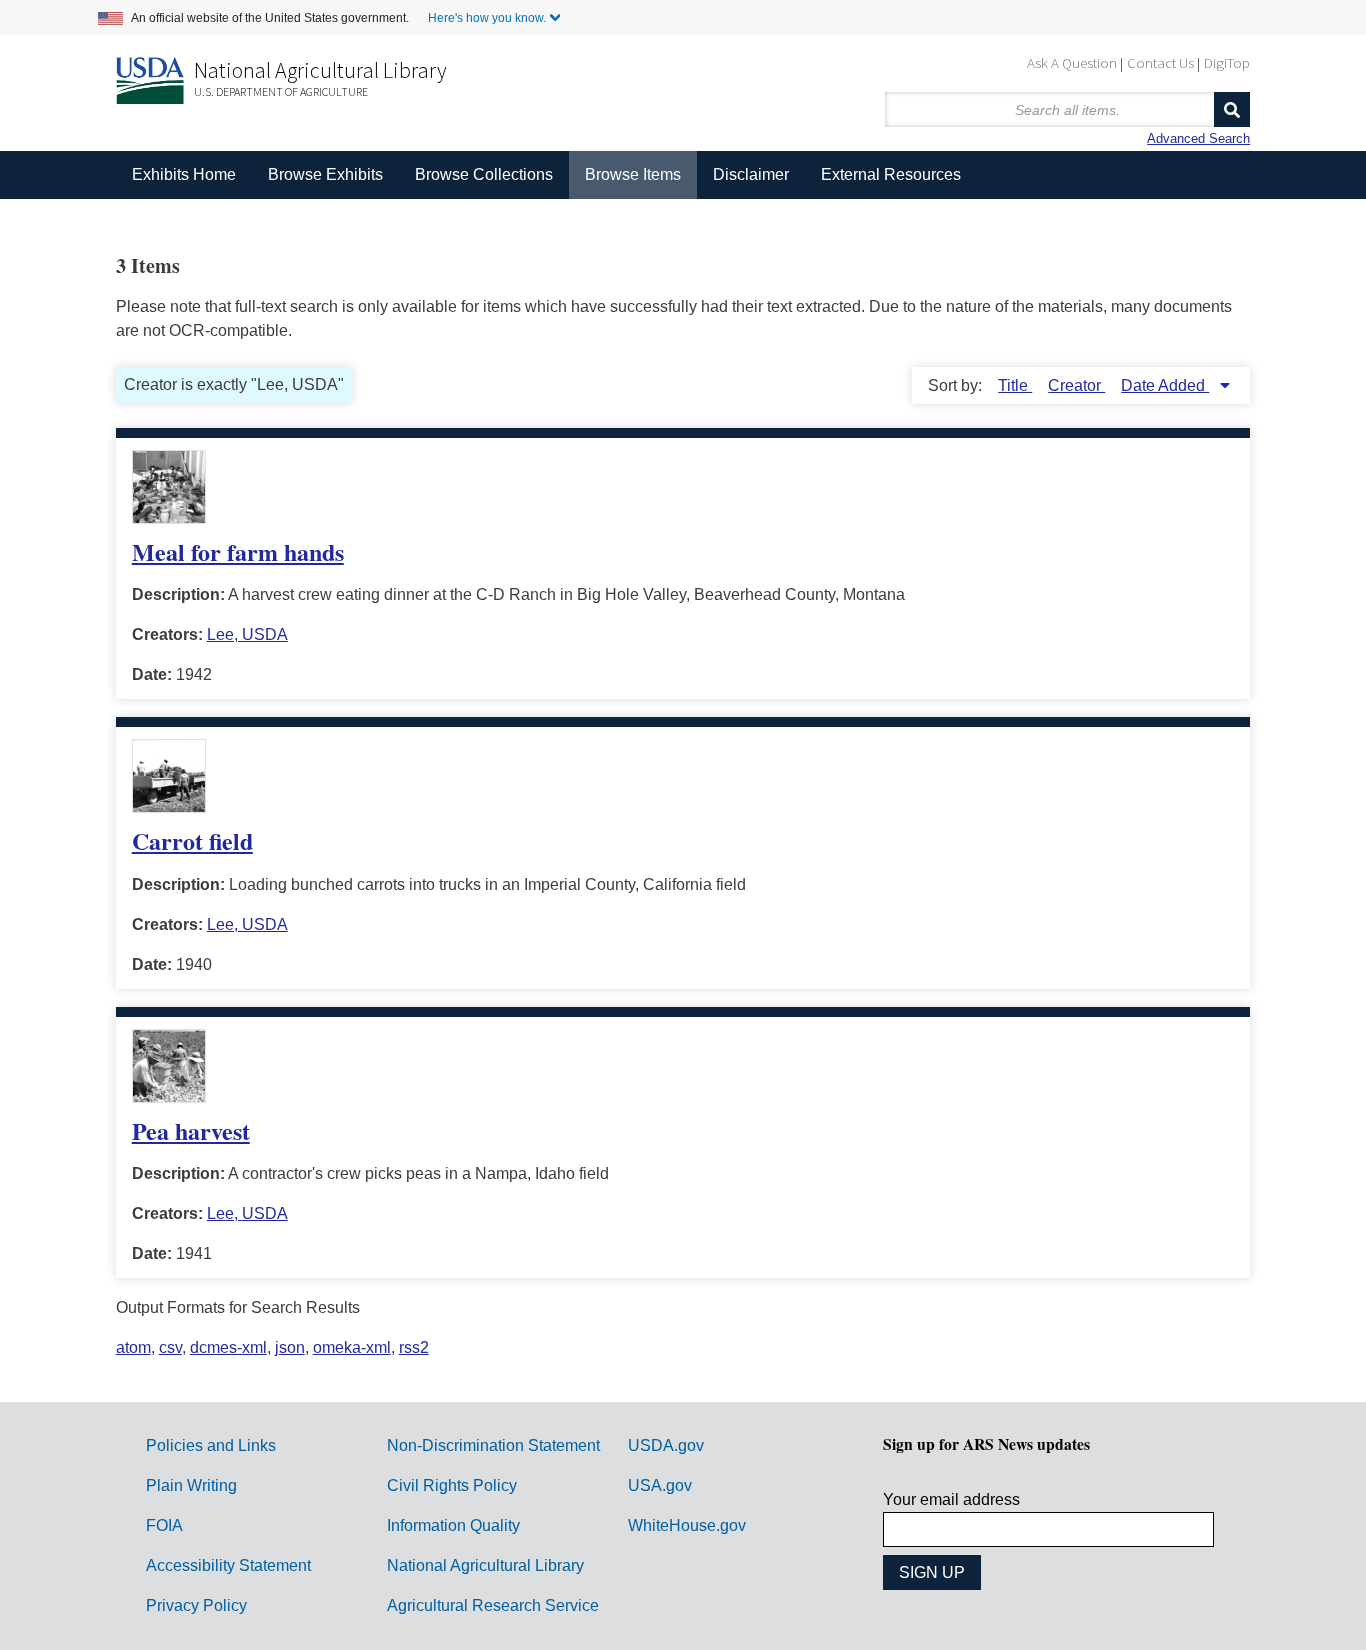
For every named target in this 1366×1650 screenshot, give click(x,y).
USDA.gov (666, 1445)
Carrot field (192, 840)
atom (133, 1347)
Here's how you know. (487, 18)
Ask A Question (1072, 62)
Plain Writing (191, 1485)
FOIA (164, 1525)
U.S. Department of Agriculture (281, 91)
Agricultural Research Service (493, 1605)
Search (1232, 109)
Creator (1076, 385)
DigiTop (1227, 62)
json (290, 1347)
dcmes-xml (228, 1347)
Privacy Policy (196, 1605)
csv (170, 1347)
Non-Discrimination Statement (493, 1445)
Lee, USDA (247, 634)
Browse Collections (484, 174)
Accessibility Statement (228, 1565)
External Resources (891, 174)
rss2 (414, 1347)
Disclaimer (751, 174)
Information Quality (453, 1525)
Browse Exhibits (325, 174)
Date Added (1165, 385)
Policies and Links (211, 1445)
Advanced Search (1198, 138)
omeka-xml (352, 1347)
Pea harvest (191, 1130)
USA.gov (660, 1485)
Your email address (951, 1499)
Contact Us (1160, 62)
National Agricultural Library (320, 70)
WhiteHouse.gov (687, 1525)
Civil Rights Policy (452, 1485)
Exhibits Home (184, 174)
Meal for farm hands (238, 551)
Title (1015, 385)
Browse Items (633, 174)
